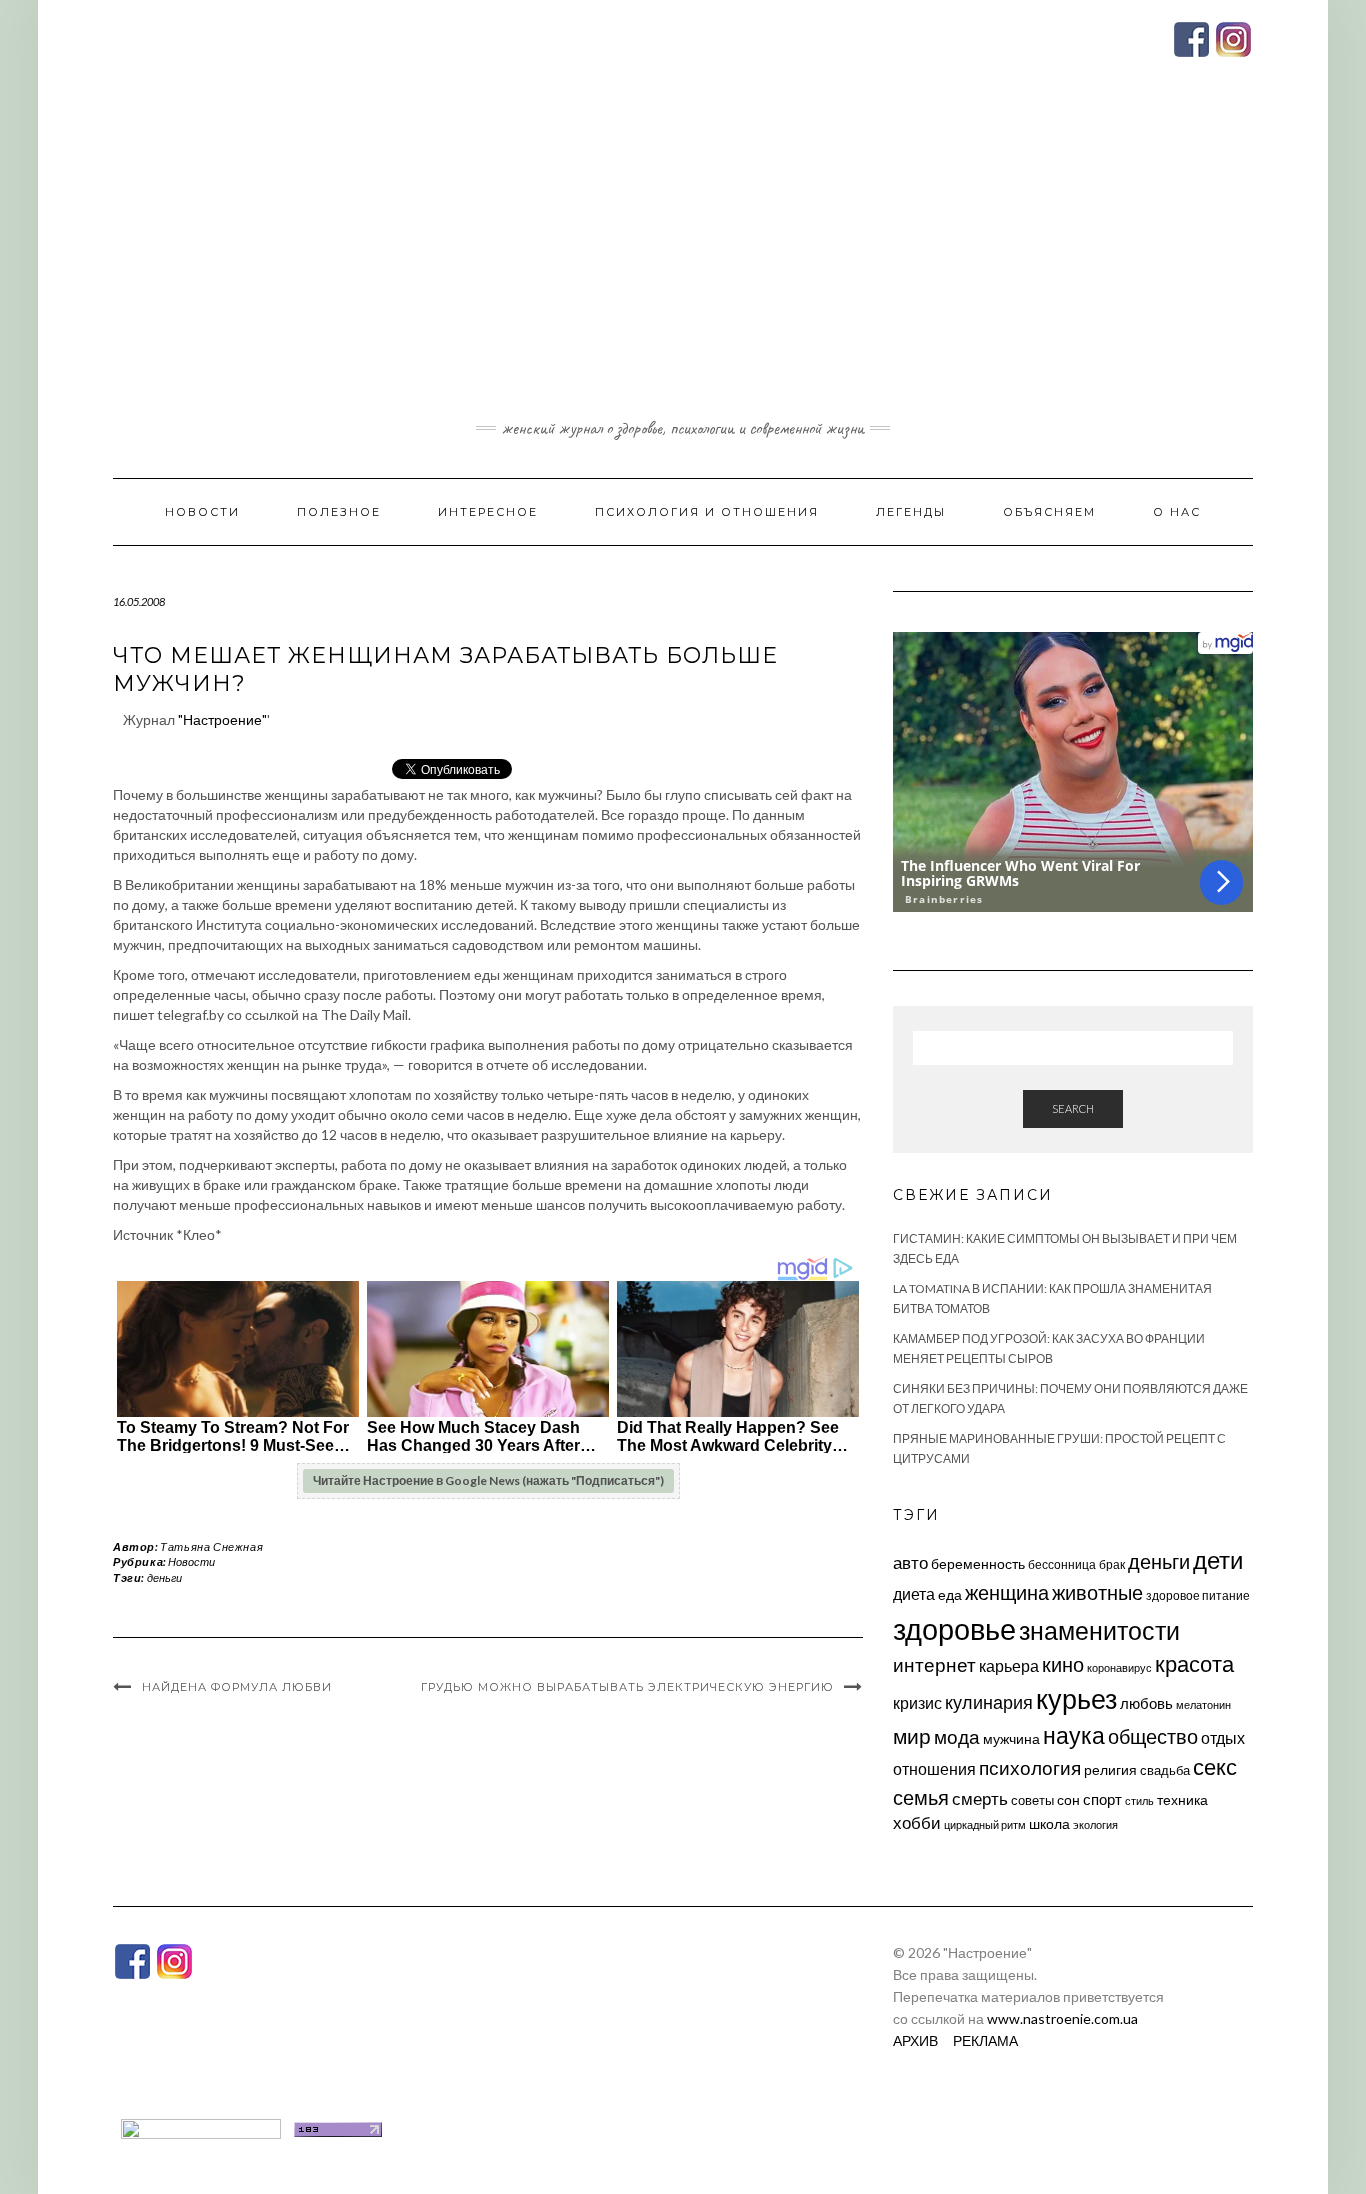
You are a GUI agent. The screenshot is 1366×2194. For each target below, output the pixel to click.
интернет (934, 1665)
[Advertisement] (683, 263)
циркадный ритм (985, 1824)
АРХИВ (915, 2040)
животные (1097, 1592)
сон (1068, 1799)
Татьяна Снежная (211, 1546)
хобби (917, 1822)
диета (914, 1594)
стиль (1139, 1800)
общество (1153, 1736)
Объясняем (1049, 512)
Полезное (339, 512)
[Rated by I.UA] (201, 2127)
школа (1049, 1823)
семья (921, 1797)
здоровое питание (1198, 1595)
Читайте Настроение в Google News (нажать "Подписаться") (488, 1480)
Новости (202, 512)
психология (1030, 1767)
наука (1074, 1735)
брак (1112, 1564)
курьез (1076, 1698)
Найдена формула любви (237, 1687)
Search (1073, 1108)
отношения (934, 1768)
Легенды (911, 512)
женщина (1007, 1592)
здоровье (954, 1628)
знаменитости (1099, 1630)
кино (1063, 1664)
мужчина (1011, 1738)
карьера (1009, 1665)
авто (910, 1562)
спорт (1102, 1799)
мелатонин (1203, 1704)
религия (1110, 1770)
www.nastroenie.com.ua (1062, 2018)
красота (1194, 1664)
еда (950, 1594)
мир (912, 1736)
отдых (1223, 1737)
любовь (1146, 1703)
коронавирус (1119, 1667)
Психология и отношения (707, 512)
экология (1095, 1824)
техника (1182, 1799)
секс (1215, 1767)
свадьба (1165, 1770)
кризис (917, 1702)
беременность (978, 1563)
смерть (980, 1798)
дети (1218, 1559)
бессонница (1062, 1564)
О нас (1177, 512)
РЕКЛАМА (985, 2040)
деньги (164, 1577)
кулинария (989, 1702)
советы (1032, 1800)
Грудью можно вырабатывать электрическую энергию (627, 1687)
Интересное (488, 512)
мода (957, 1736)
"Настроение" (222, 719)
